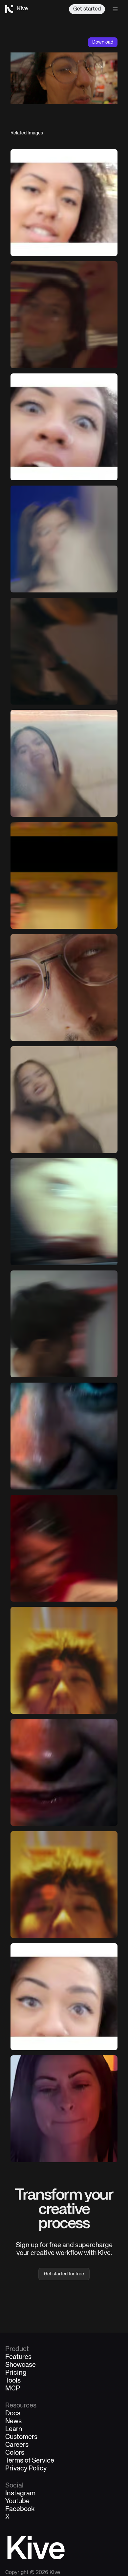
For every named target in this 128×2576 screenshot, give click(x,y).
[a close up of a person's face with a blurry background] (64, 1772)
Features (18, 2357)
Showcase (21, 2365)
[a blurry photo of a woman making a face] (64, 1660)
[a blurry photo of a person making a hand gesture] (64, 763)
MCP (13, 2389)
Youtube (17, 2502)
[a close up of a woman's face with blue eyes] (64, 1997)
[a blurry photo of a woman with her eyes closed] (64, 1100)
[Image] (64, 203)
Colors (15, 2453)
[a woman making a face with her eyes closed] (64, 2109)
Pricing (16, 2373)
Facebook (20, 2509)
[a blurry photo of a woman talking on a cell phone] (64, 539)
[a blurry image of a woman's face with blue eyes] (64, 1436)
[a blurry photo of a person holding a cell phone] (64, 651)
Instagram (20, 2494)
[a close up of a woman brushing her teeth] (64, 427)
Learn (14, 2429)
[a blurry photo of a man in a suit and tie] (64, 1324)
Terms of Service (30, 2461)
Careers (17, 2445)
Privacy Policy (26, 2469)
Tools (13, 2381)
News (13, 2422)
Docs (13, 2414)
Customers (21, 2437)
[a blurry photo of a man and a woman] (64, 315)
